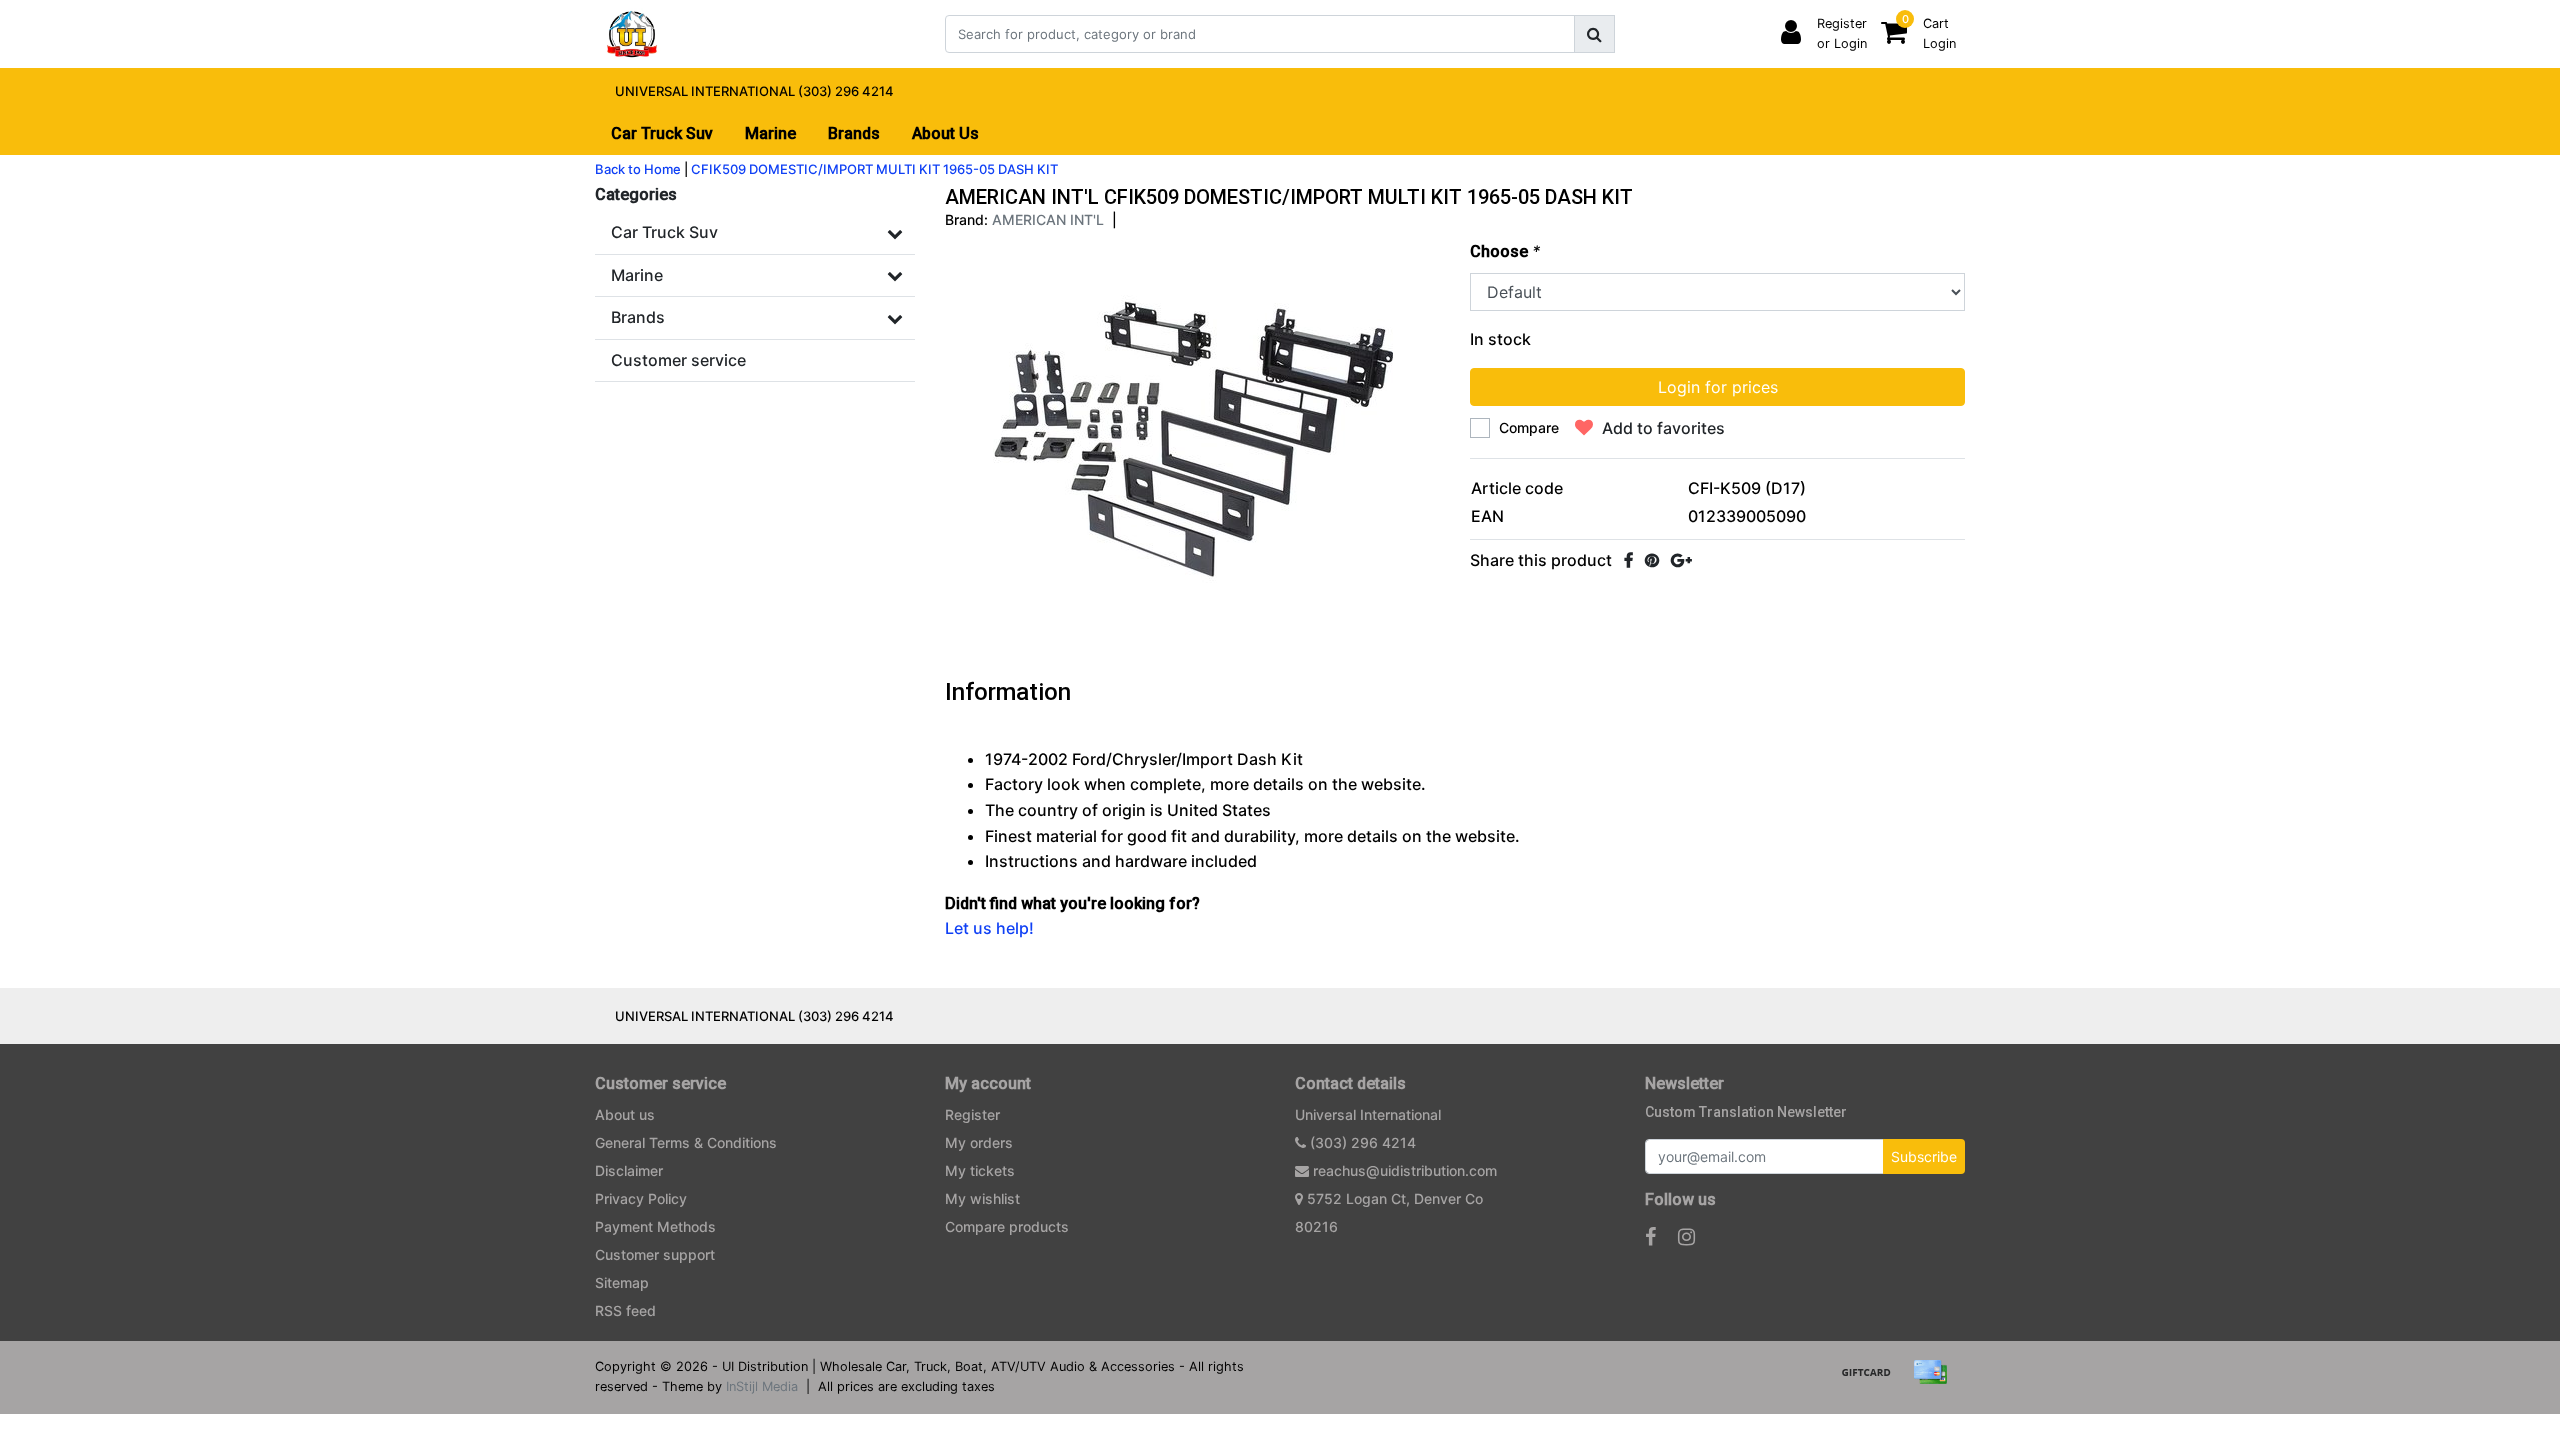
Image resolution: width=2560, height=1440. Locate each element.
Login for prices (1718, 387)
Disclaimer (629, 1170)
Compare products (1007, 1226)
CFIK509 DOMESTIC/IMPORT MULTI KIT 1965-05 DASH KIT (874, 169)
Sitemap (622, 1282)
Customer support (655, 1254)
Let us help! (989, 928)
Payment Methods (655, 1226)
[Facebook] (1628, 560)
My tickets (980, 1170)
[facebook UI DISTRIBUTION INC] (1650, 1237)
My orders (979, 1142)
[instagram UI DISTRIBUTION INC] (1686, 1237)
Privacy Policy (641, 1198)
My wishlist (982, 1198)
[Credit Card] (1935, 1381)
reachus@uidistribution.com (1405, 1170)
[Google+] (1681, 560)
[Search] (1594, 34)
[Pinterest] (1652, 560)
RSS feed (625, 1310)
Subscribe (1924, 1156)
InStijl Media (762, 1386)
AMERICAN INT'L (1048, 219)
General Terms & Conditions (686, 1142)
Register (972, 1114)
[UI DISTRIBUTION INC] (632, 34)
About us (625, 1114)
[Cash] (1873, 1381)
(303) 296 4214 (1361, 1142)
